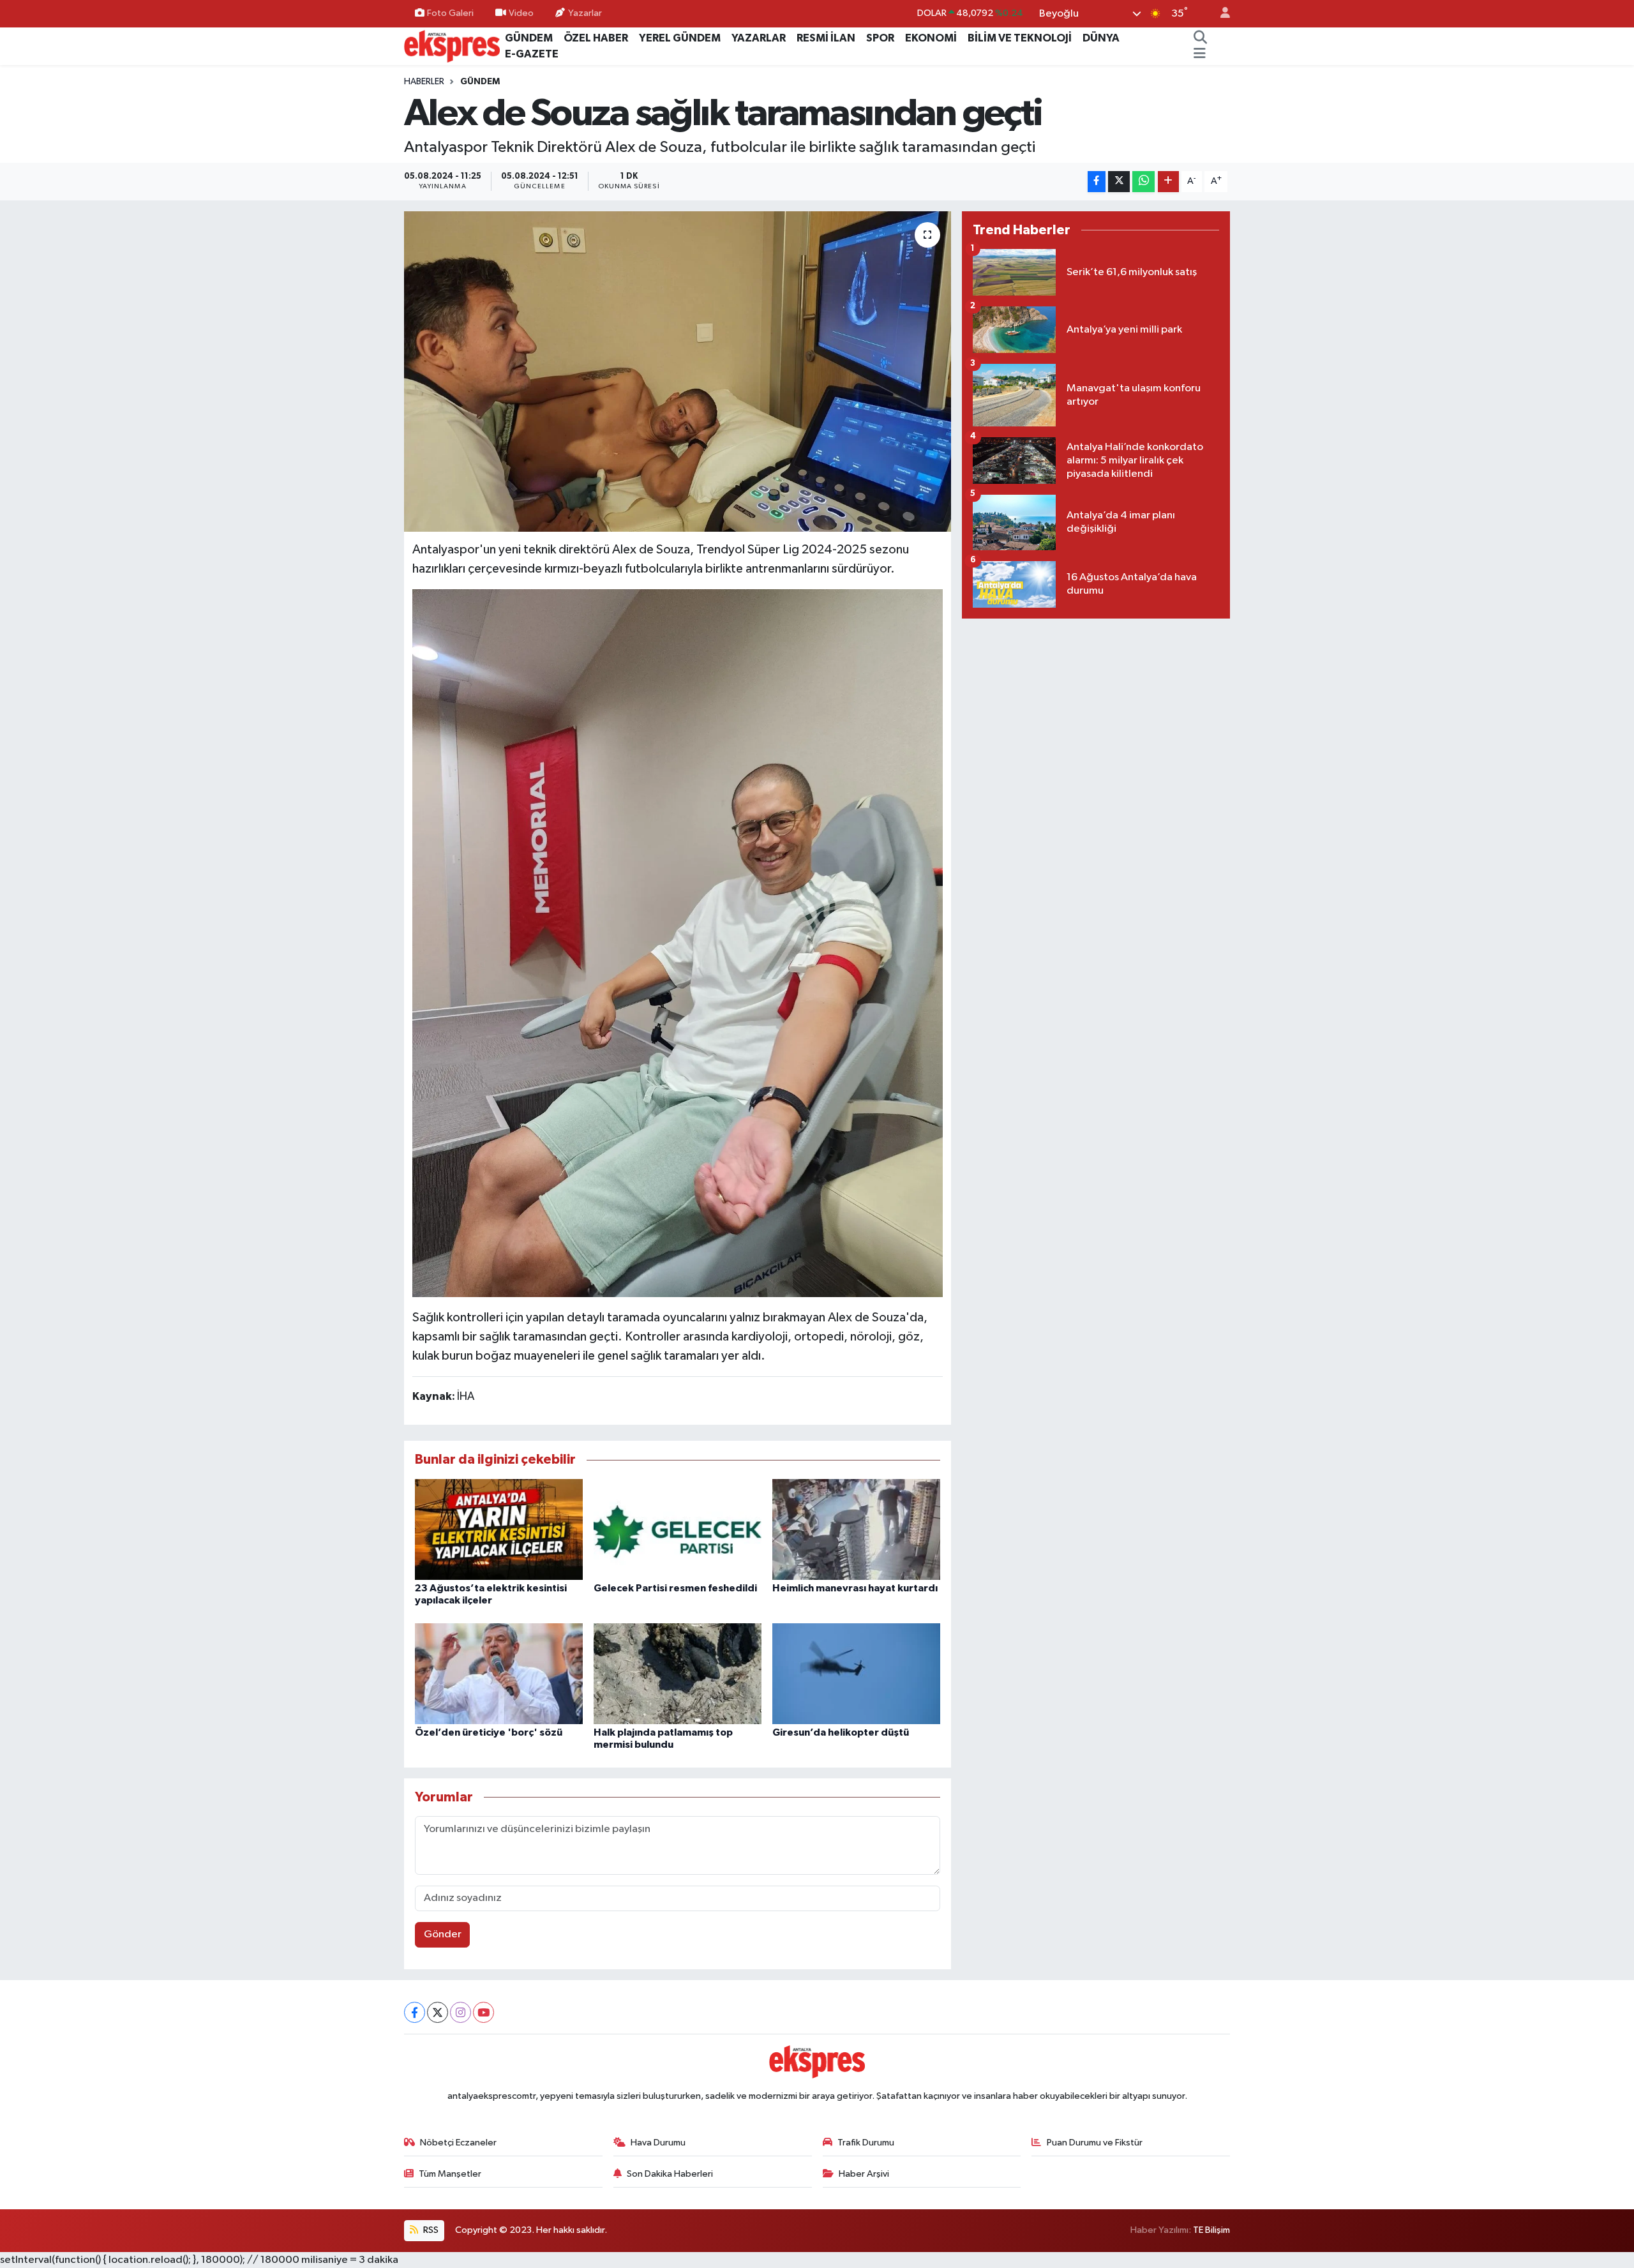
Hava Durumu (658, 2143)
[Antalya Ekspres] (452, 46)
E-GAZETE (532, 54)
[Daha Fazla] (1168, 182)
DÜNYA (1101, 38)
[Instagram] (461, 2012)
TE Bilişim (1211, 2230)
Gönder (443, 1934)
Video (521, 13)
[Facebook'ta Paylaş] (1097, 182)
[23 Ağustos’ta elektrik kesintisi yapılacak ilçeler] (499, 1529)
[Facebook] (415, 2012)
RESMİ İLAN (826, 38)
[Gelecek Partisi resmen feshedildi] (678, 1529)
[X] (438, 2012)
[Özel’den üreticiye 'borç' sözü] (499, 1673)
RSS (430, 2230)
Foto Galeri (450, 13)
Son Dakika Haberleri (670, 2174)
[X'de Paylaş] (1119, 182)
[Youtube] (483, 2012)
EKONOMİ (931, 38)
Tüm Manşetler (450, 2174)
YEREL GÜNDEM (680, 38)
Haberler (424, 82)
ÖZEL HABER (596, 38)
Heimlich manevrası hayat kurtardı (855, 1588)
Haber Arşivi (864, 2174)
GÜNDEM (529, 38)
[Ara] (1201, 38)
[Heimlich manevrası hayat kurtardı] (856, 1529)
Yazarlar (585, 13)
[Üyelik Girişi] (1220, 14)
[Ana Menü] (1200, 54)
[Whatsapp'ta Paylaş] (1143, 182)
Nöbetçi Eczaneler (458, 2143)
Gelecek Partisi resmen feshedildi (675, 1588)
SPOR (880, 38)
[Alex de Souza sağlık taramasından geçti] (678, 372)
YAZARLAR (759, 38)
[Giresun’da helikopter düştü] (856, 1673)
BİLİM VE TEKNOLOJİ (1020, 38)
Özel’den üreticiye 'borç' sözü (489, 1732)
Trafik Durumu (866, 2143)
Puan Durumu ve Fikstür (1095, 2143)
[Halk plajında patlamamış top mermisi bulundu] (678, 1673)
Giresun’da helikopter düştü (841, 1732)
